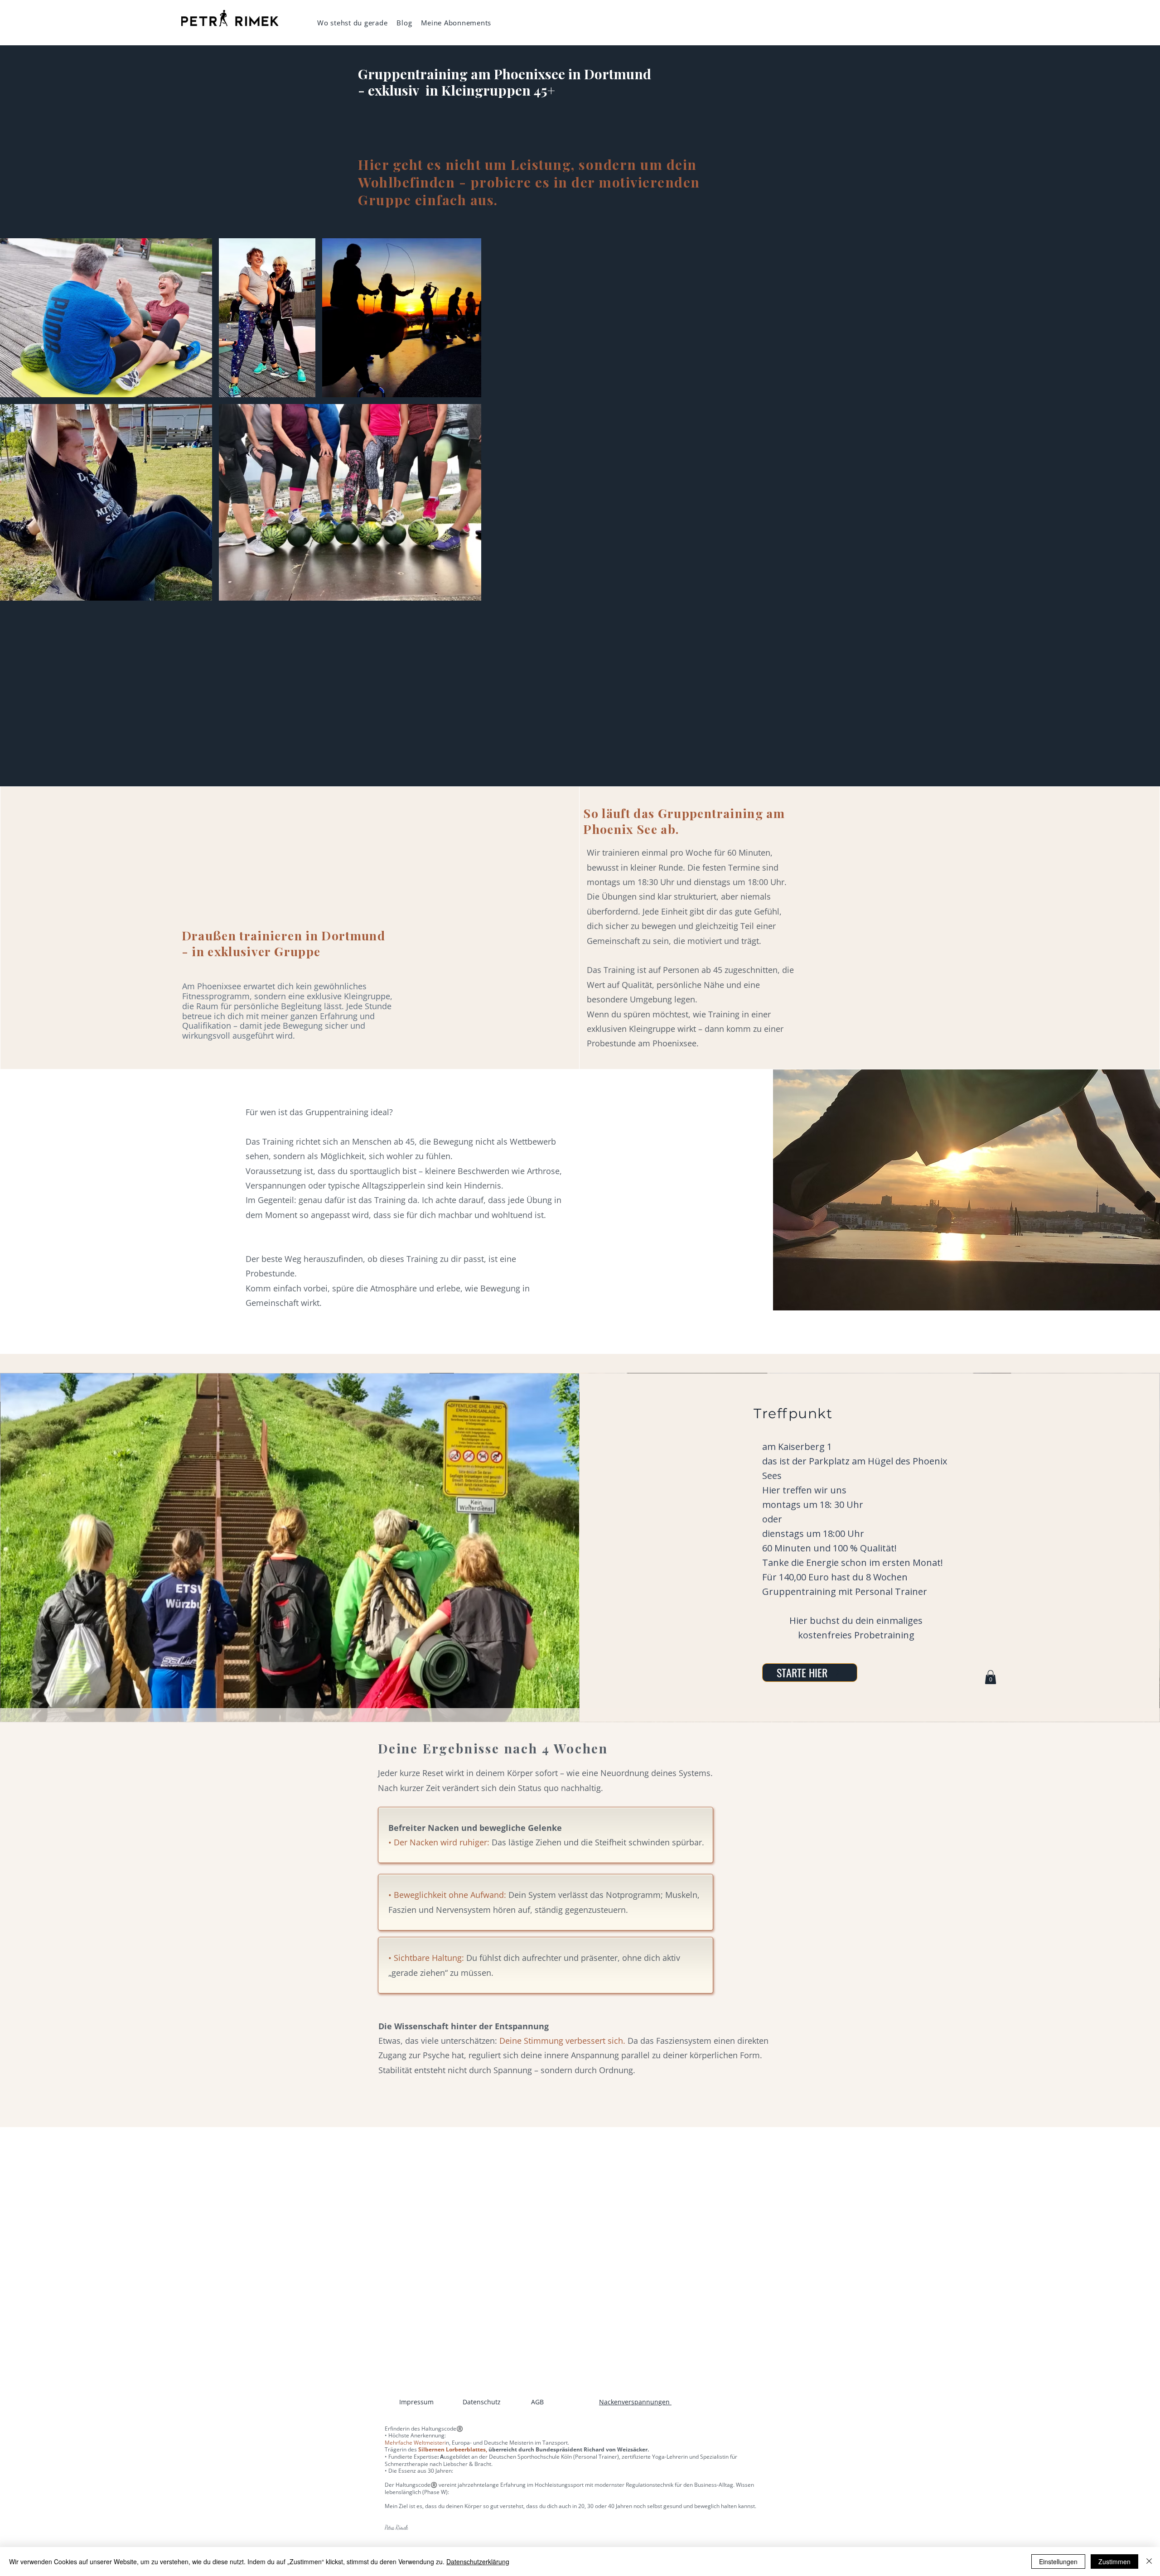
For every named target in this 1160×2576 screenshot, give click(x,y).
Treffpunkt (793, 1413)
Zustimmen (1114, 2562)
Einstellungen (1058, 2562)
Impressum (416, 2402)
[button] (991, 1677)
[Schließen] (1149, 2562)
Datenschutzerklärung (478, 2562)
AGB (537, 2402)
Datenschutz (482, 2402)
